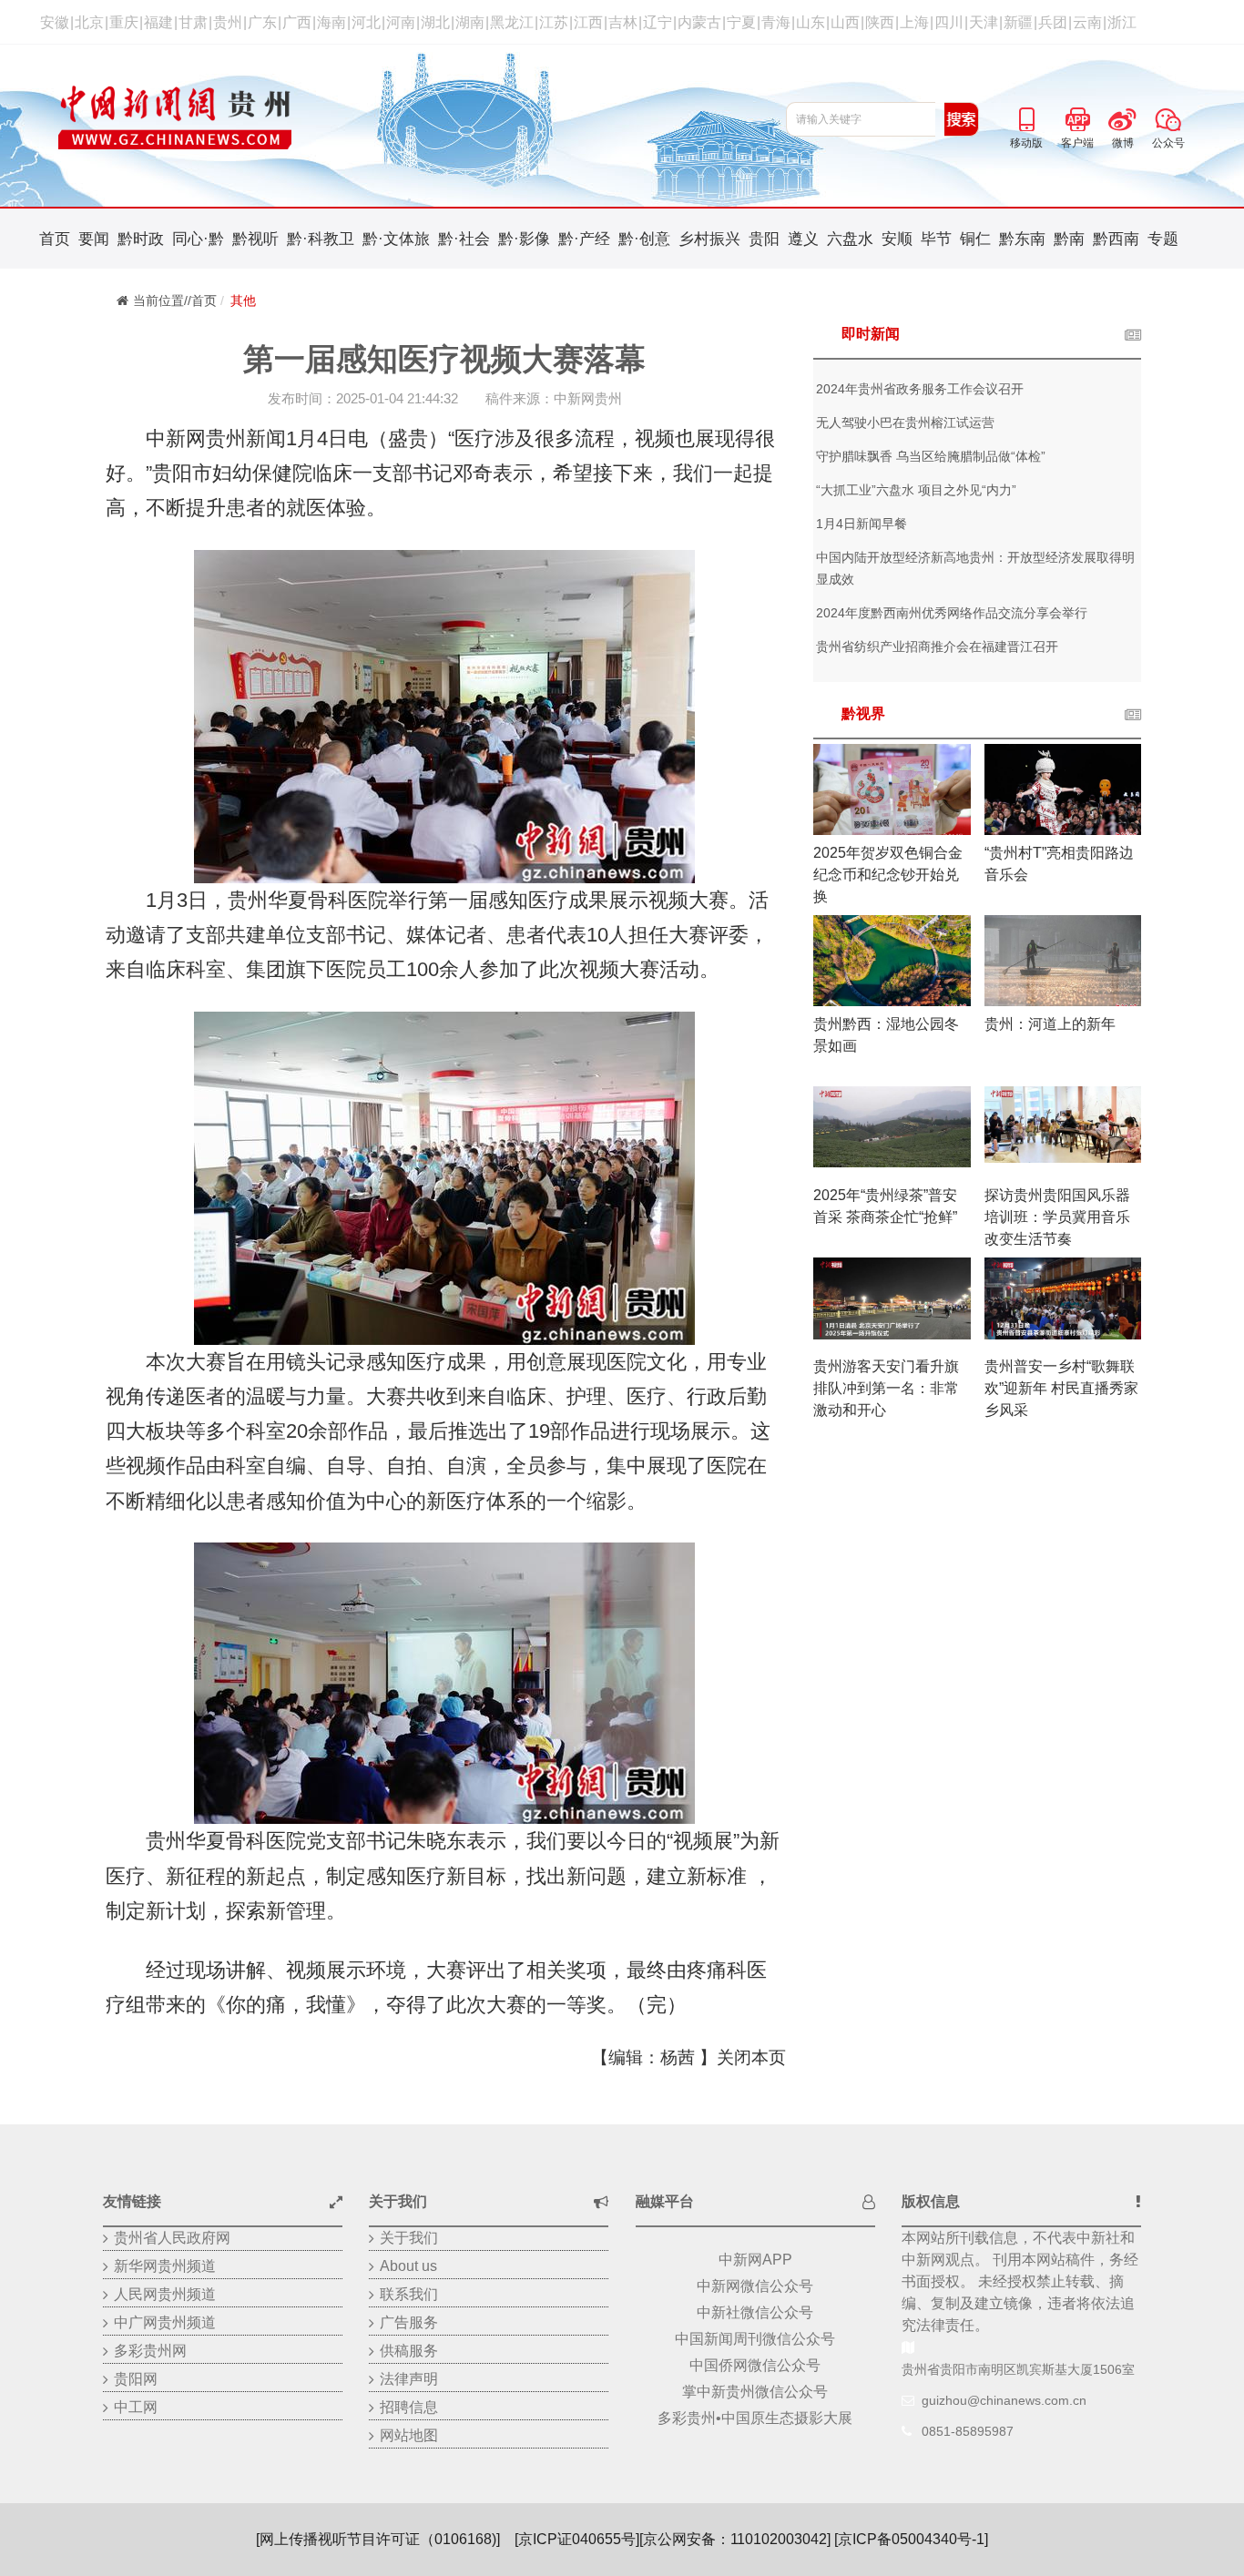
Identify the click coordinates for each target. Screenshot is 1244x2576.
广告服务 (409, 2322)
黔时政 (141, 239)
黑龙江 (512, 22)
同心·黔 (198, 239)
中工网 (136, 2407)
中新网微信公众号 (755, 2286)
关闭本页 (751, 2057)
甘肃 (193, 22)
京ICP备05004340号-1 (911, 2539)
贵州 (228, 22)
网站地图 (409, 2435)
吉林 (623, 22)
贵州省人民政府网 (172, 2238)
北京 (89, 22)
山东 (811, 22)
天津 (984, 22)
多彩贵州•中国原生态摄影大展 (755, 2418)
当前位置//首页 (175, 300)
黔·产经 (584, 239)
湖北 (435, 22)
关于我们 (409, 2238)
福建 (158, 22)
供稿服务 (409, 2351)
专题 (1163, 239)
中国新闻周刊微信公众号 (755, 2339)
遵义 (803, 239)
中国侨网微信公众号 (755, 2365)
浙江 (1122, 22)
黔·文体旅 (396, 239)
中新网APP (755, 2260)
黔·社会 (464, 239)
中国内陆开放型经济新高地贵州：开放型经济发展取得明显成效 (975, 568)
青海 (776, 22)
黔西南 (1116, 239)
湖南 (470, 22)
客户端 (1077, 117)
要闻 (94, 239)
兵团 (1053, 22)
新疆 (1018, 22)
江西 (588, 22)
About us (408, 2266)
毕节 (936, 239)
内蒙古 (699, 22)
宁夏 (741, 22)
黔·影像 (524, 239)
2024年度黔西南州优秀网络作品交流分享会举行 (952, 613)
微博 (1123, 117)
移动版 (1026, 117)
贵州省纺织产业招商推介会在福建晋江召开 (937, 647)
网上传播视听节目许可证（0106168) (378, 2539)
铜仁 (975, 239)
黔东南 (1022, 239)
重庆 (124, 22)
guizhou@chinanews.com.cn (1004, 2400)
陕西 (880, 22)
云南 (1087, 22)
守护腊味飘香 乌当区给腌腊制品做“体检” (931, 456)
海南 (331, 22)
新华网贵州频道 (165, 2266)
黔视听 (255, 239)
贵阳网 (136, 2379)
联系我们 (409, 2294)
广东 (262, 22)
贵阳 (764, 239)
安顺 (897, 239)
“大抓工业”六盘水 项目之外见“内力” (916, 490)
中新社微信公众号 (755, 2312)
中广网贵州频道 (165, 2322)
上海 (914, 22)
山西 (845, 22)
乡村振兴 (709, 239)
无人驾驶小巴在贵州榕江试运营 (905, 423)
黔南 (1069, 239)
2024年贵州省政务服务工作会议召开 (920, 389)
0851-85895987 (968, 2431)
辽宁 (658, 22)
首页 (55, 239)
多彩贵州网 (150, 2351)
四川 (949, 22)
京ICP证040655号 (577, 2539)
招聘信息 (409, 2407)
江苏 (554, 22)
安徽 (55, 22)
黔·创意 (644, 239)
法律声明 (409, 2379)
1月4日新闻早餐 (862, 524)
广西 (297, 22)
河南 (401, 22)
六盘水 (850, 239)
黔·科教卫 (321, 239)
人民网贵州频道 (165, 2294)
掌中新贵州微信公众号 (755, 2392)
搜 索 (962, 119)
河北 (366, 22)
